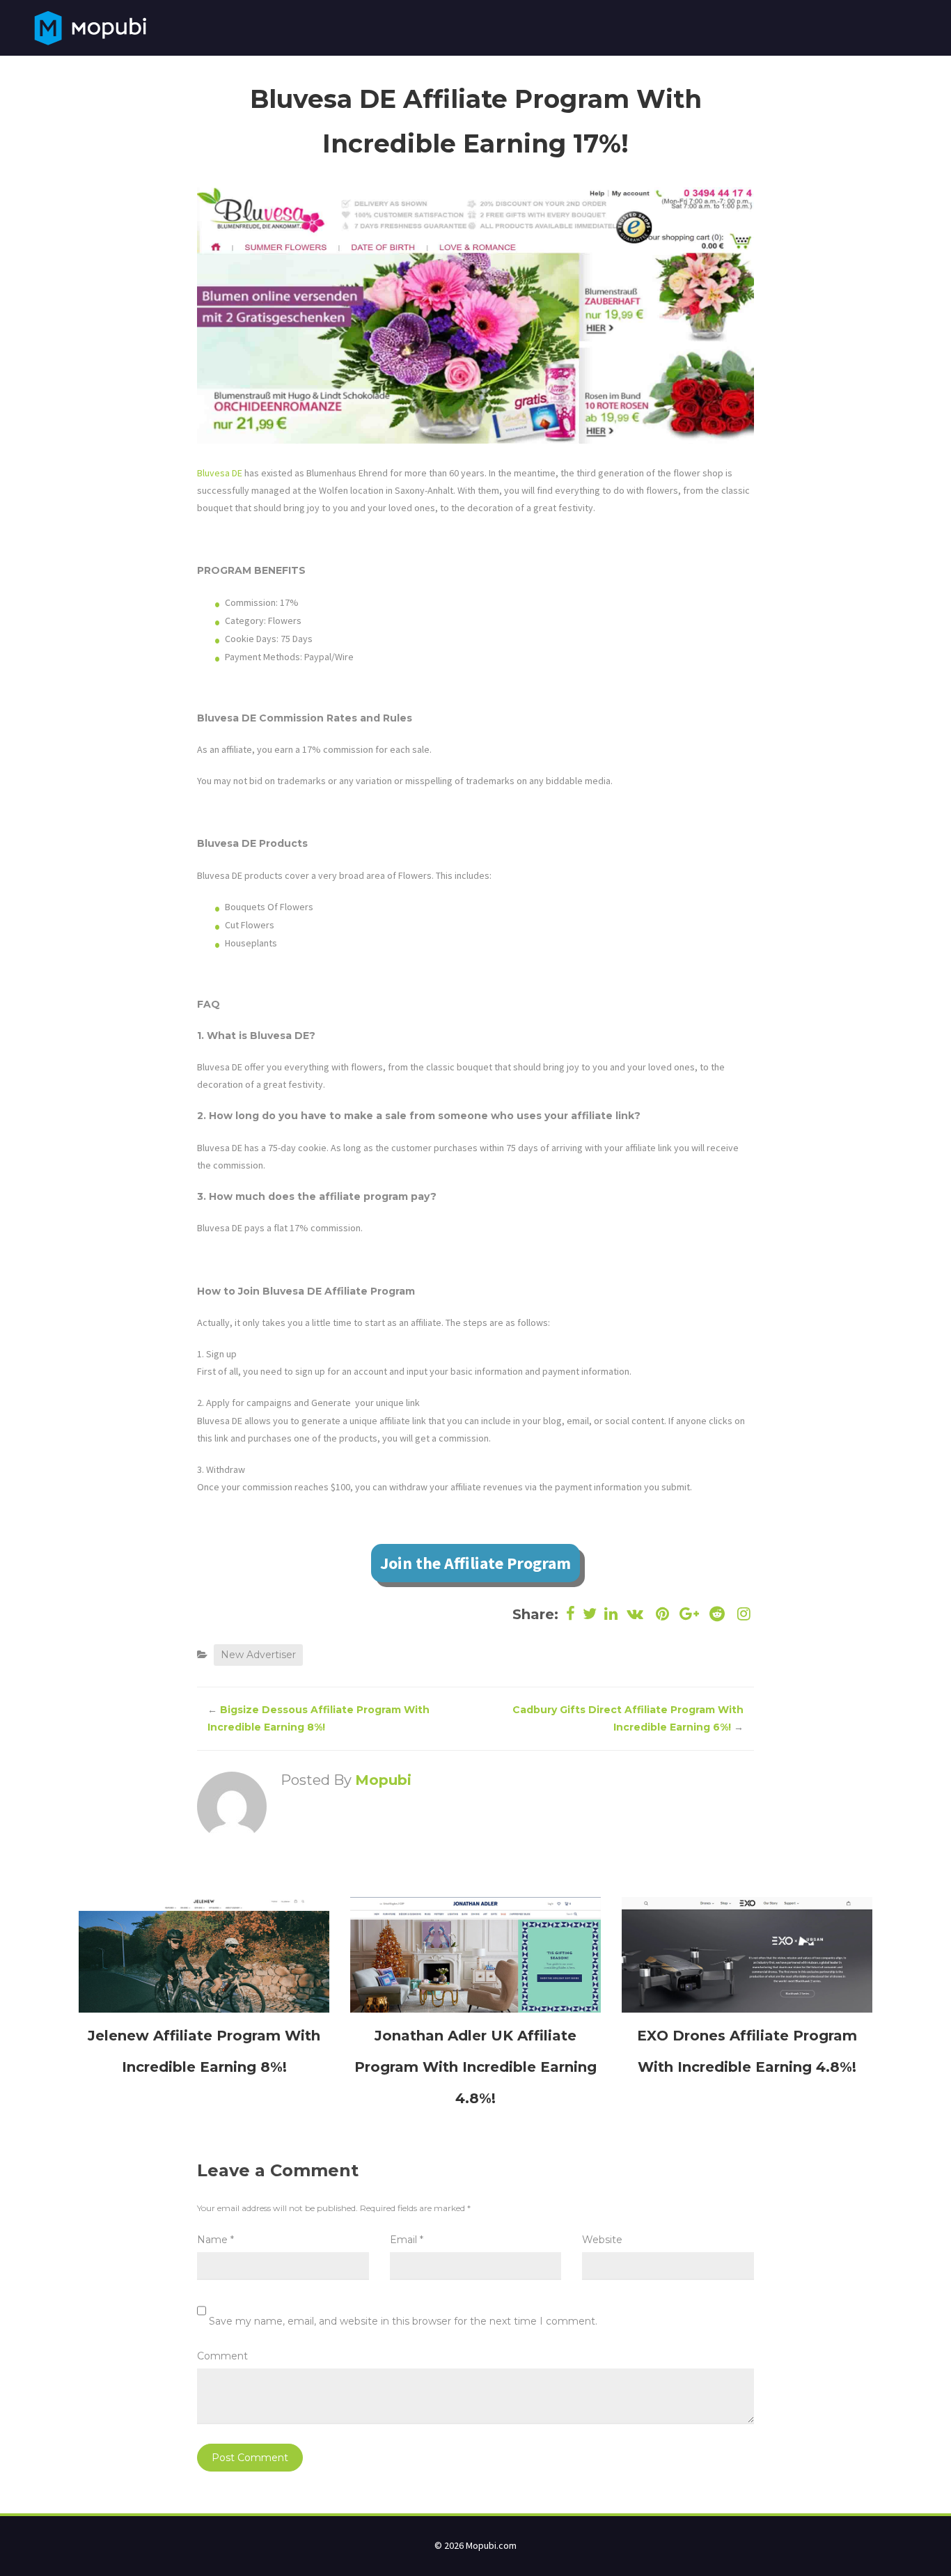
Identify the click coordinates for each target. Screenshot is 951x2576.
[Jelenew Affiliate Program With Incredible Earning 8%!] (204, 1954)
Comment (222, 2356)
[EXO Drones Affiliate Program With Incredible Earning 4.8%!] (747, 1954)
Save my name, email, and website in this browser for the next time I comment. (403, 2321)
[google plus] (690, 1614)
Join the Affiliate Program (475, 1563)
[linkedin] (611, 1614)
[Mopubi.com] (90, 26)
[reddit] (717, 1614)
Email (407, 2240)
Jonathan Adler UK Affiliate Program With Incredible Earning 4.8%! (475, 2067)
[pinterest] (662, 1614)
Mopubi (383, 1780)
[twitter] (590, 1614)
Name (215, 2240)
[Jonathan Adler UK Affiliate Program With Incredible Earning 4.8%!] (475, 1954)
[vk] (635, 1614)
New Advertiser (258, 1655)
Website (602, 2240)
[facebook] (571, 1614)
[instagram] (742, 1614)
